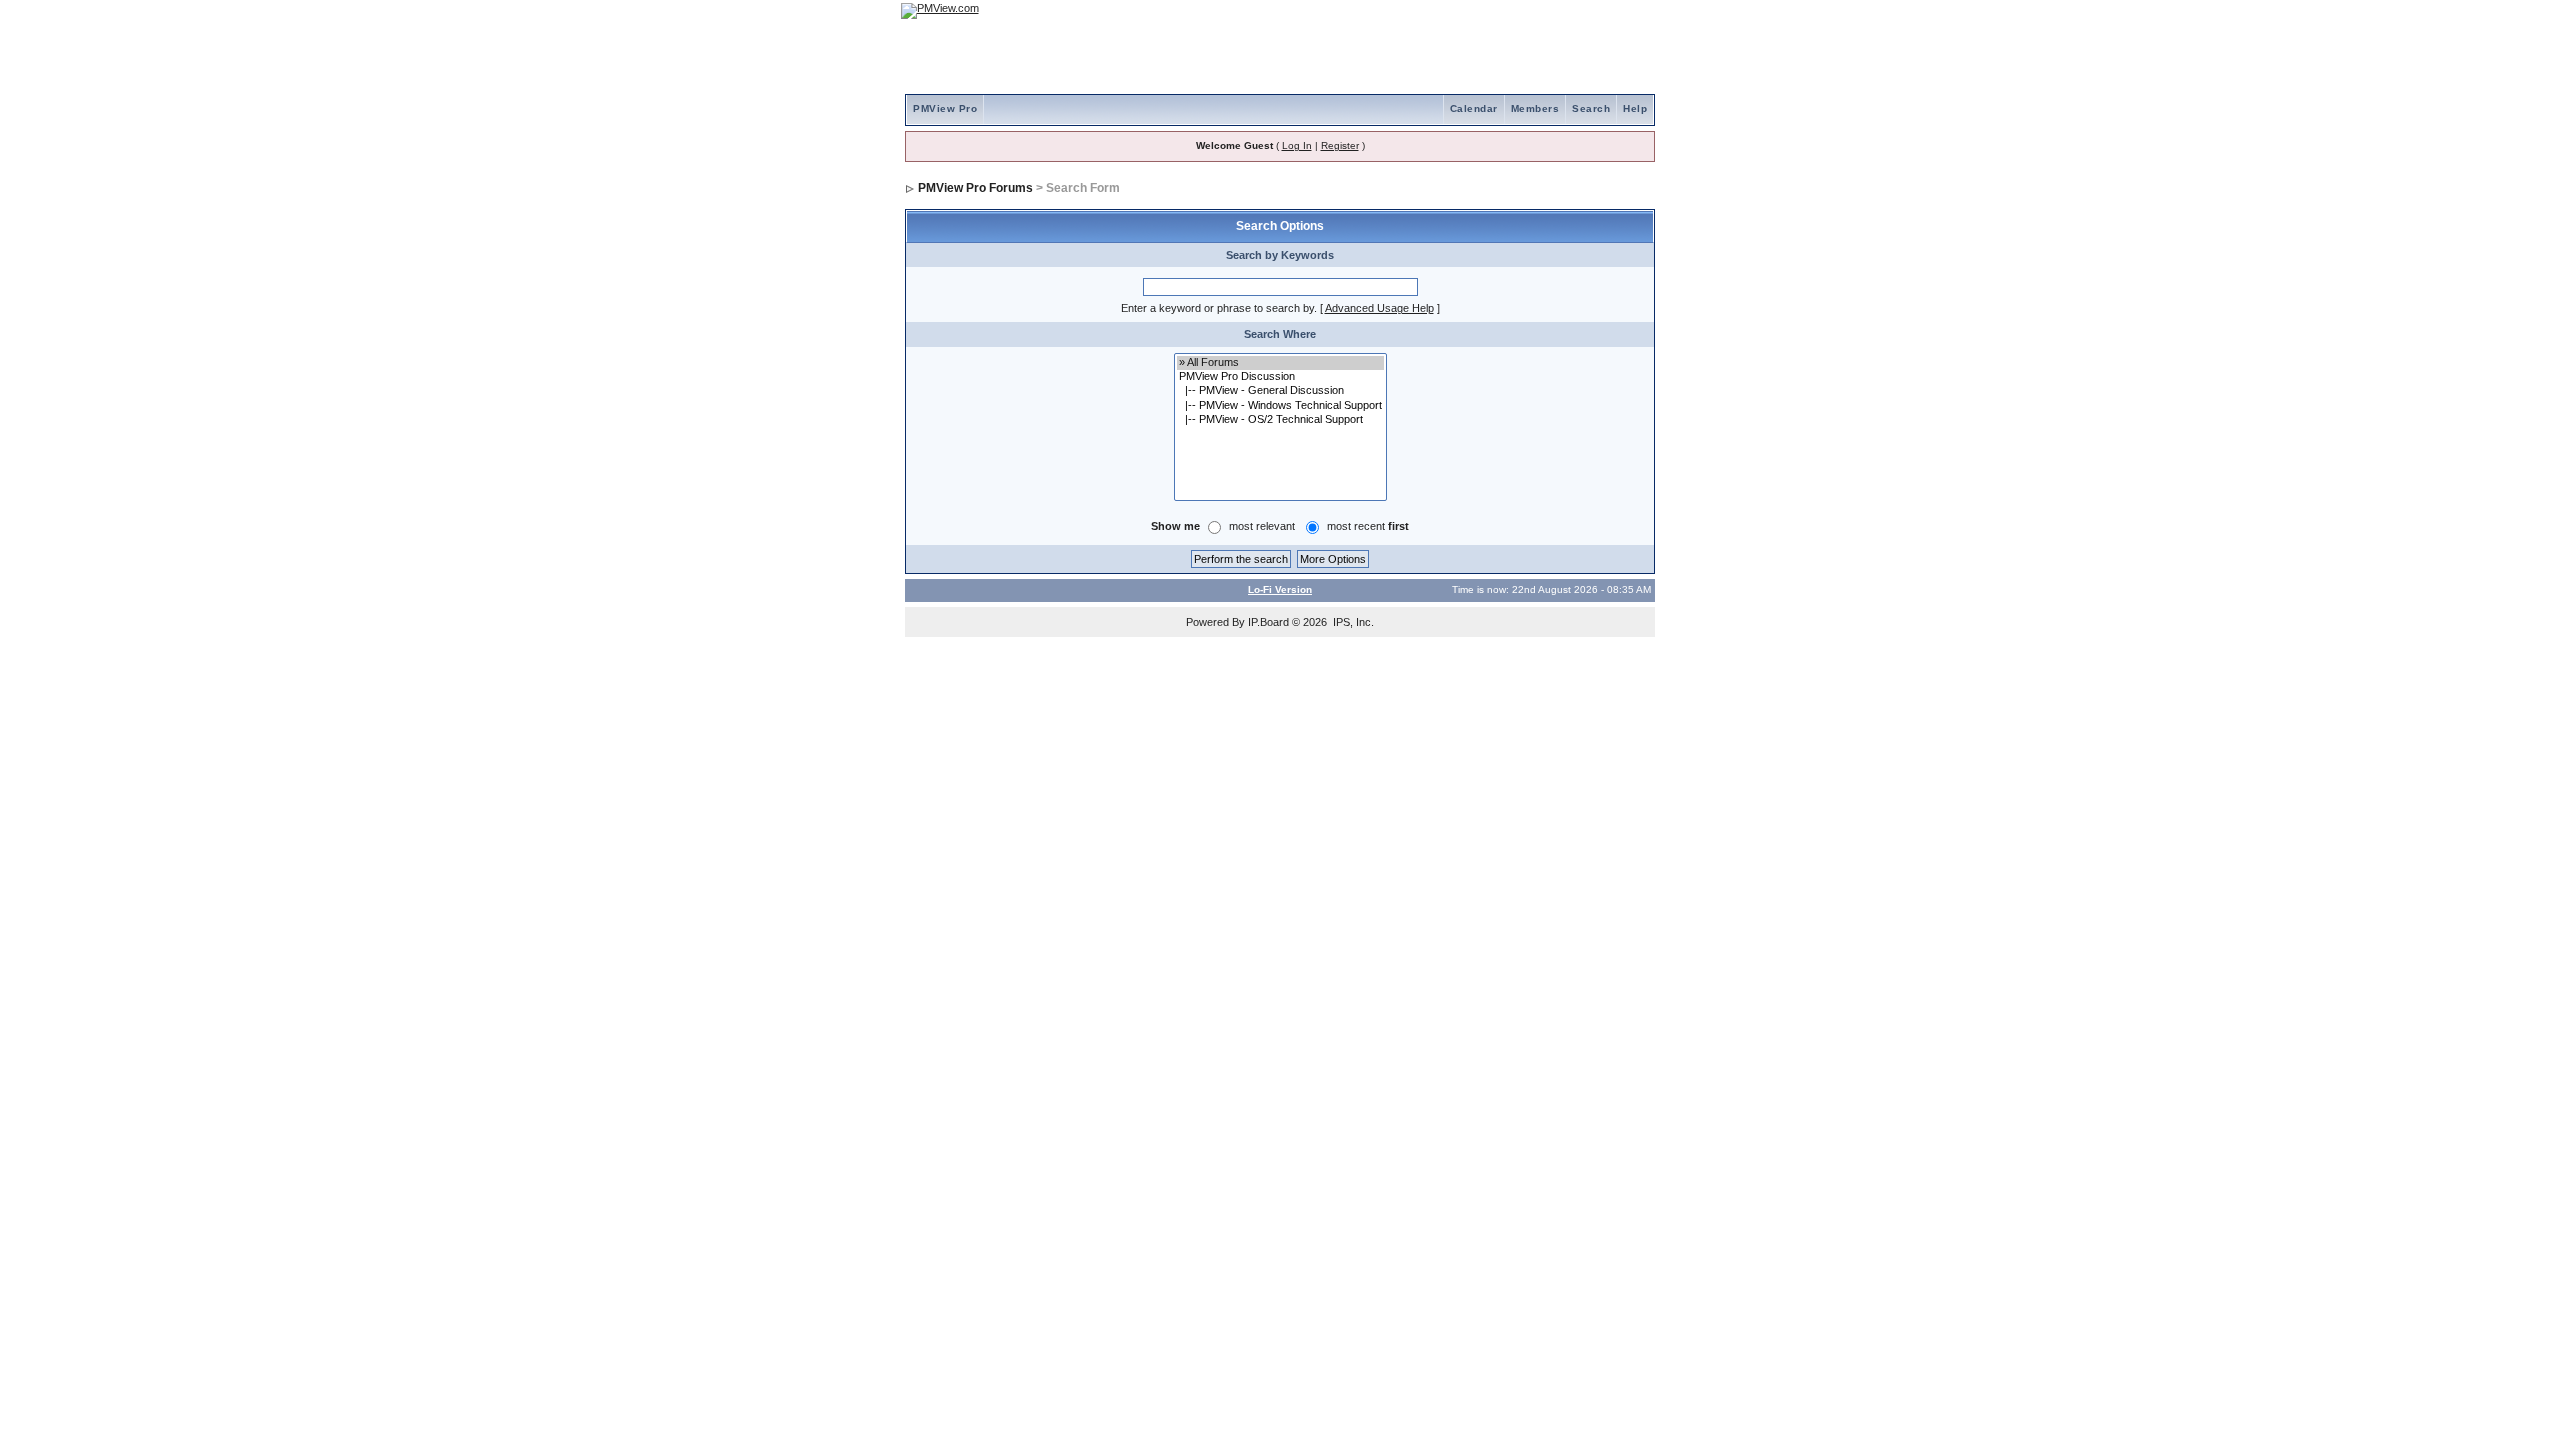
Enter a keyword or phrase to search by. (1219, 308)
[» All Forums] (1280, 363)
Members (1535, 108)
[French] (1630, 10)
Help (1635, 108)
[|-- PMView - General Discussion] (1280, 391)
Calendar (1474, 108)
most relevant (1262, 526)
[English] (1575, 10)
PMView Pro (945, 108)
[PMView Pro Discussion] (1280, 377)
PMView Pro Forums (975, 188)
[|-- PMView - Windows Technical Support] (1280, 406)
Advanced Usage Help (1379, 308)
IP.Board (1268, 622)
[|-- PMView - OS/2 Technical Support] (1280, 420)
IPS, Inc (1352, 622)
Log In (1297, 145)
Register (1340, 145)
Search (1591, 108)
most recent (1368, 526)
